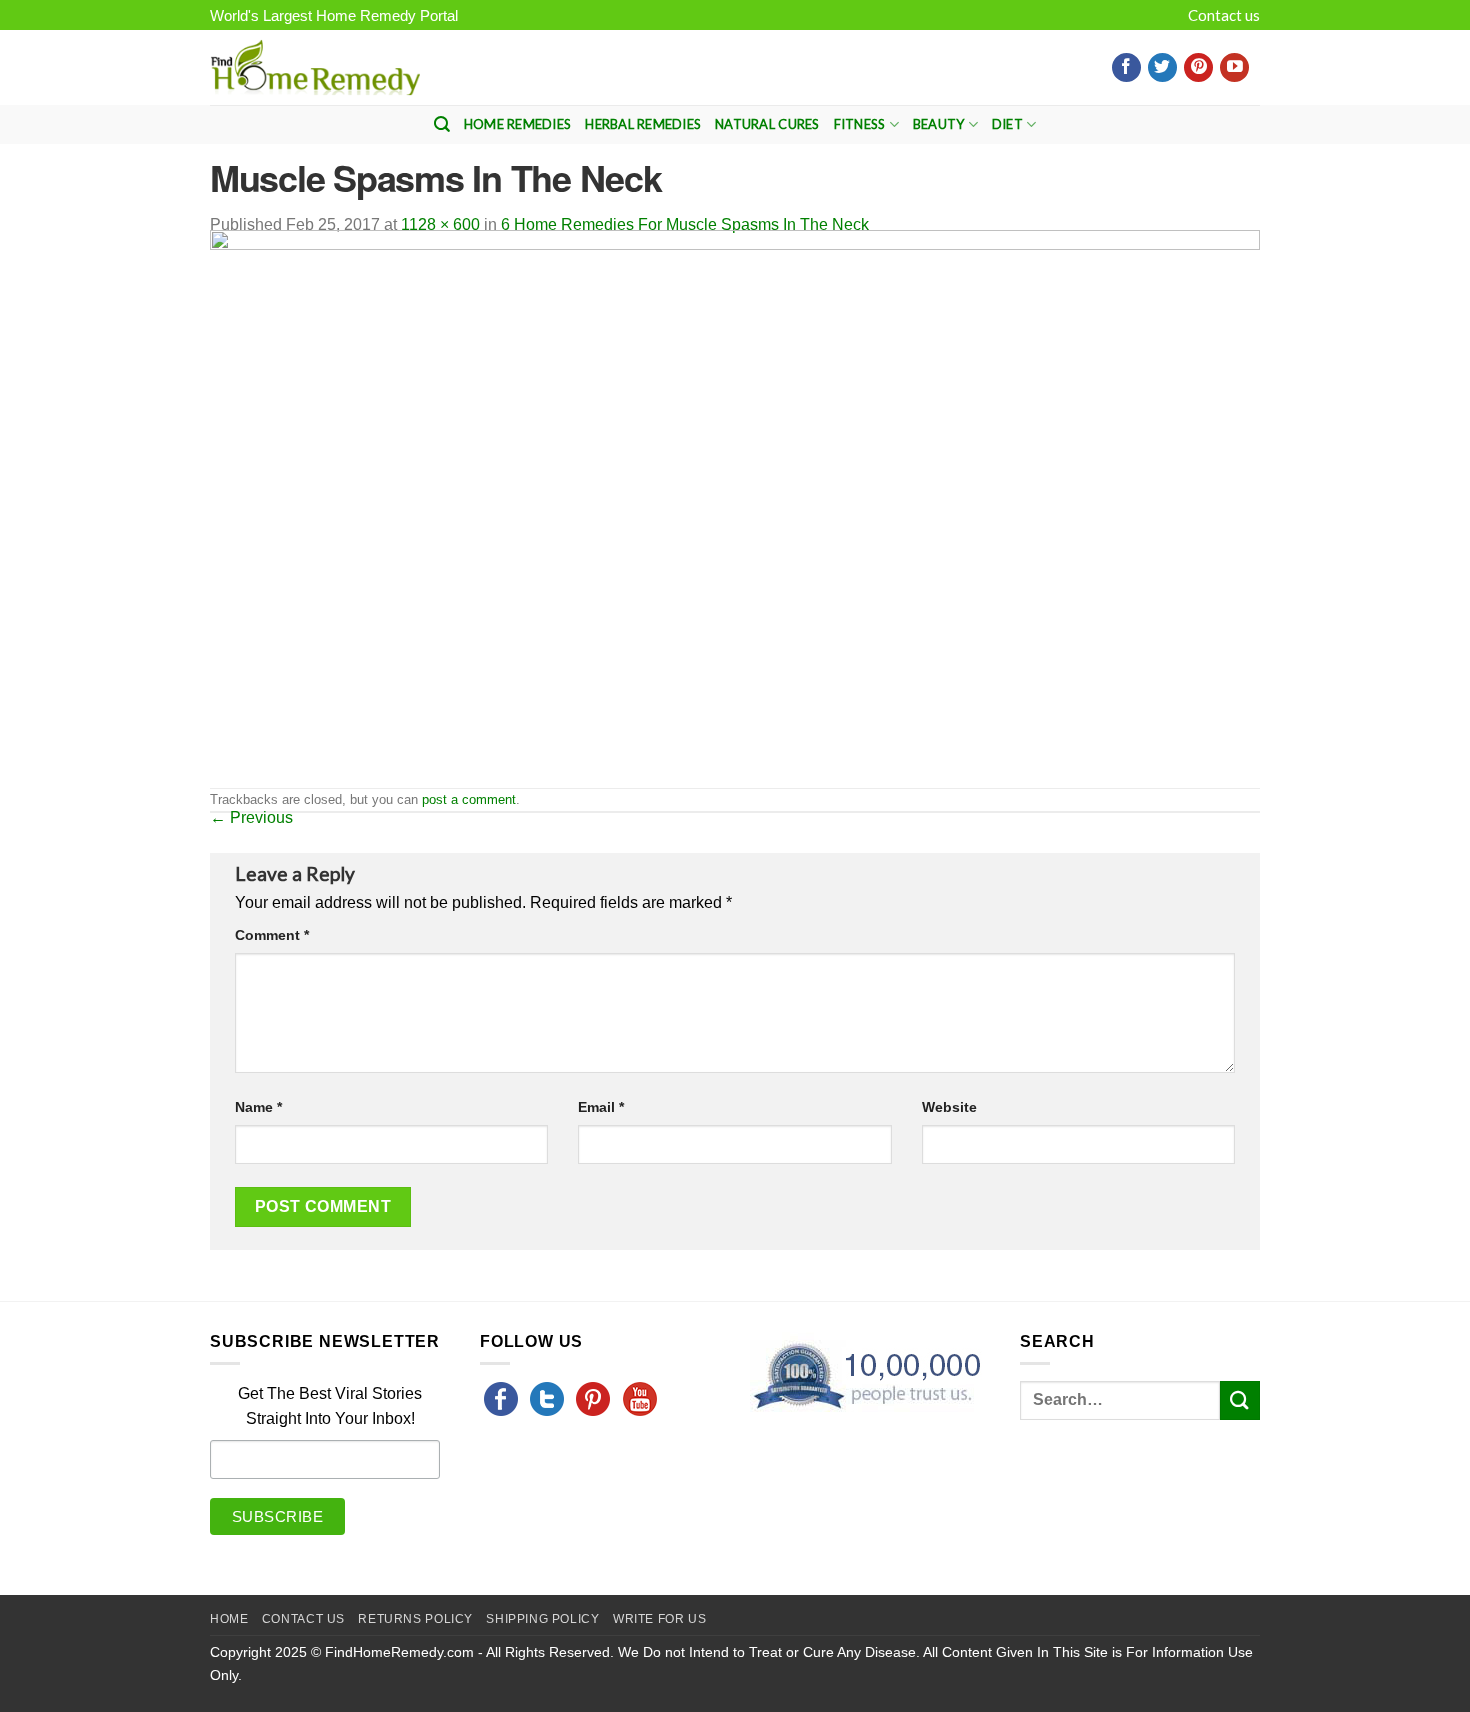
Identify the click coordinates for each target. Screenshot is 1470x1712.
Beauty (939, 124)
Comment (272, 935)
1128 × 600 (440, 224)
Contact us (1224, 15)
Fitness (860, 124)
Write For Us (659, 1619)
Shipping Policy (542, 1619)
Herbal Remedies (643, 124)
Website (949, 1107)
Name (258, 1107)
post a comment (469, 799)
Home (229, 1619)
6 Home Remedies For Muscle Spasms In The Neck (685, 224)
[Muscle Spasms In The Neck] (735, 507)
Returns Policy (415, 1619)
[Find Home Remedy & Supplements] (315, 68)
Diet (1007, 124)
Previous (251, 817)
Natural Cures (767, 124)
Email (601, 1107)
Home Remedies (517, 124)
